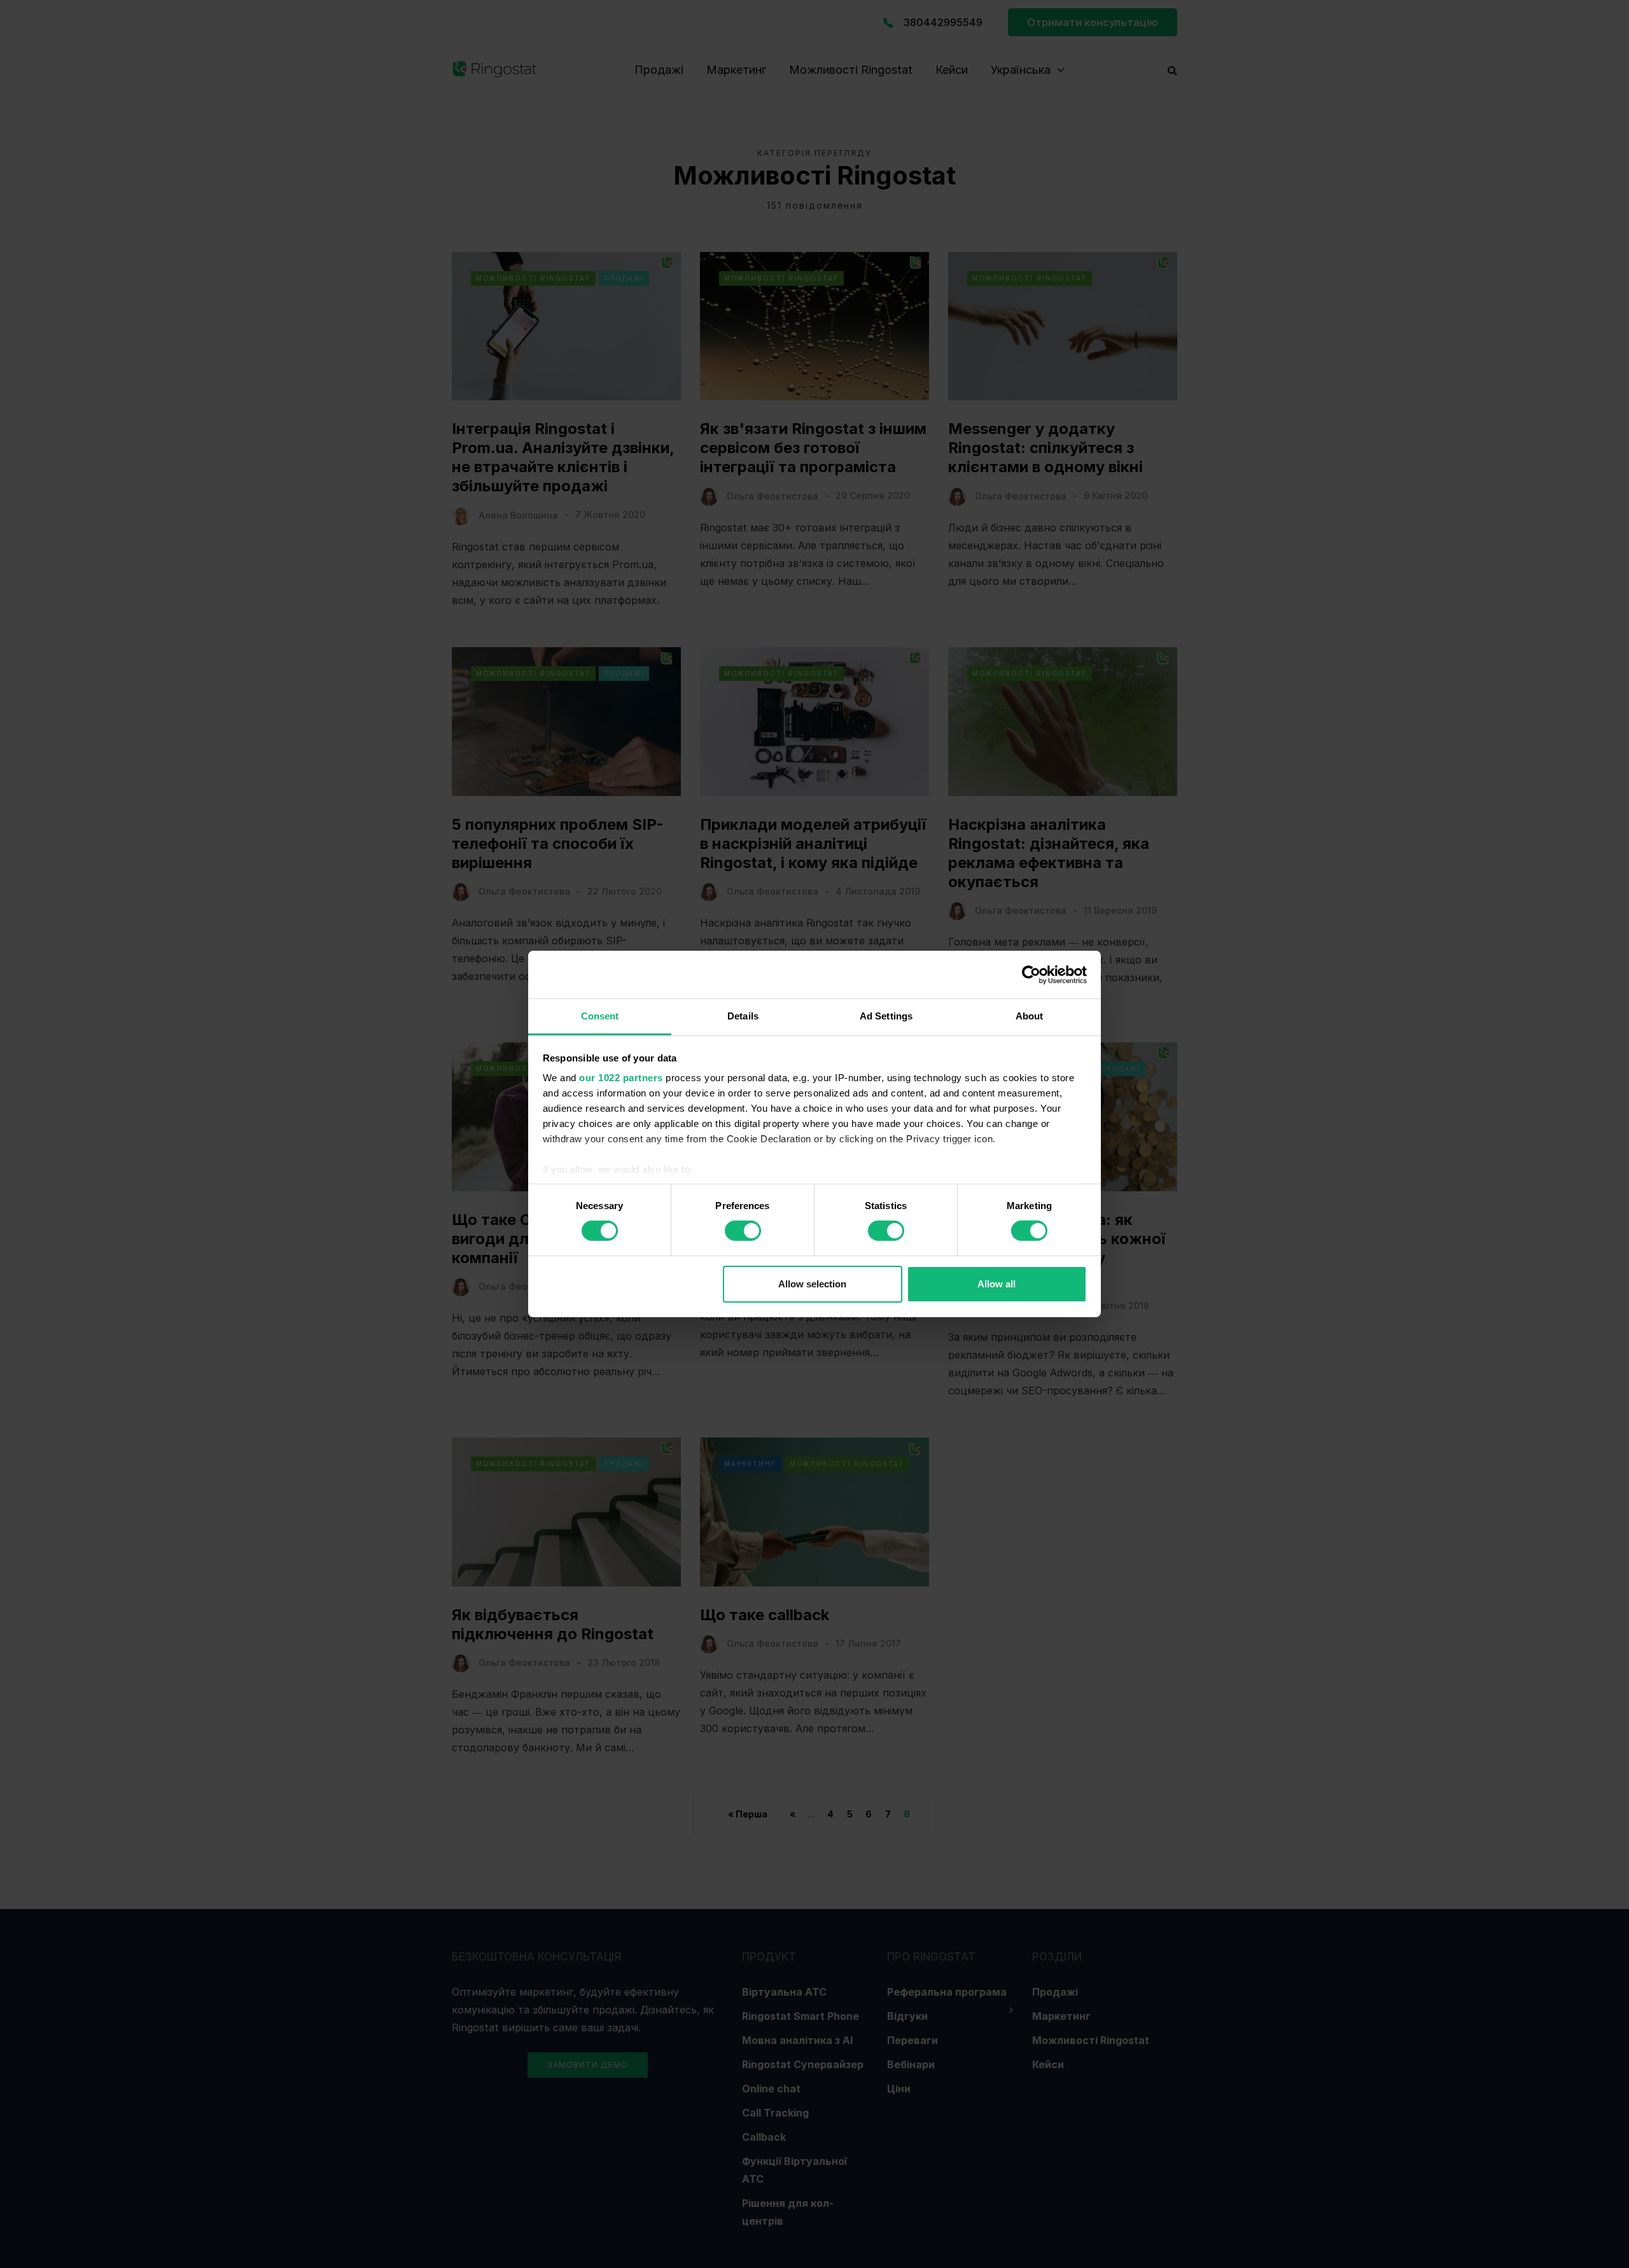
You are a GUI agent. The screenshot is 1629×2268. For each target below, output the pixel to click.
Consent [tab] (600, 1016)
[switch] (743, 1231)
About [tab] (1030, 1016)
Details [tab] (743, 1016)
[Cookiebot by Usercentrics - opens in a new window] (1031, 974)
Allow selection (812, 1284)
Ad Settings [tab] (886, 1016)
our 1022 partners (621, 1078)
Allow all (996, 1284)
